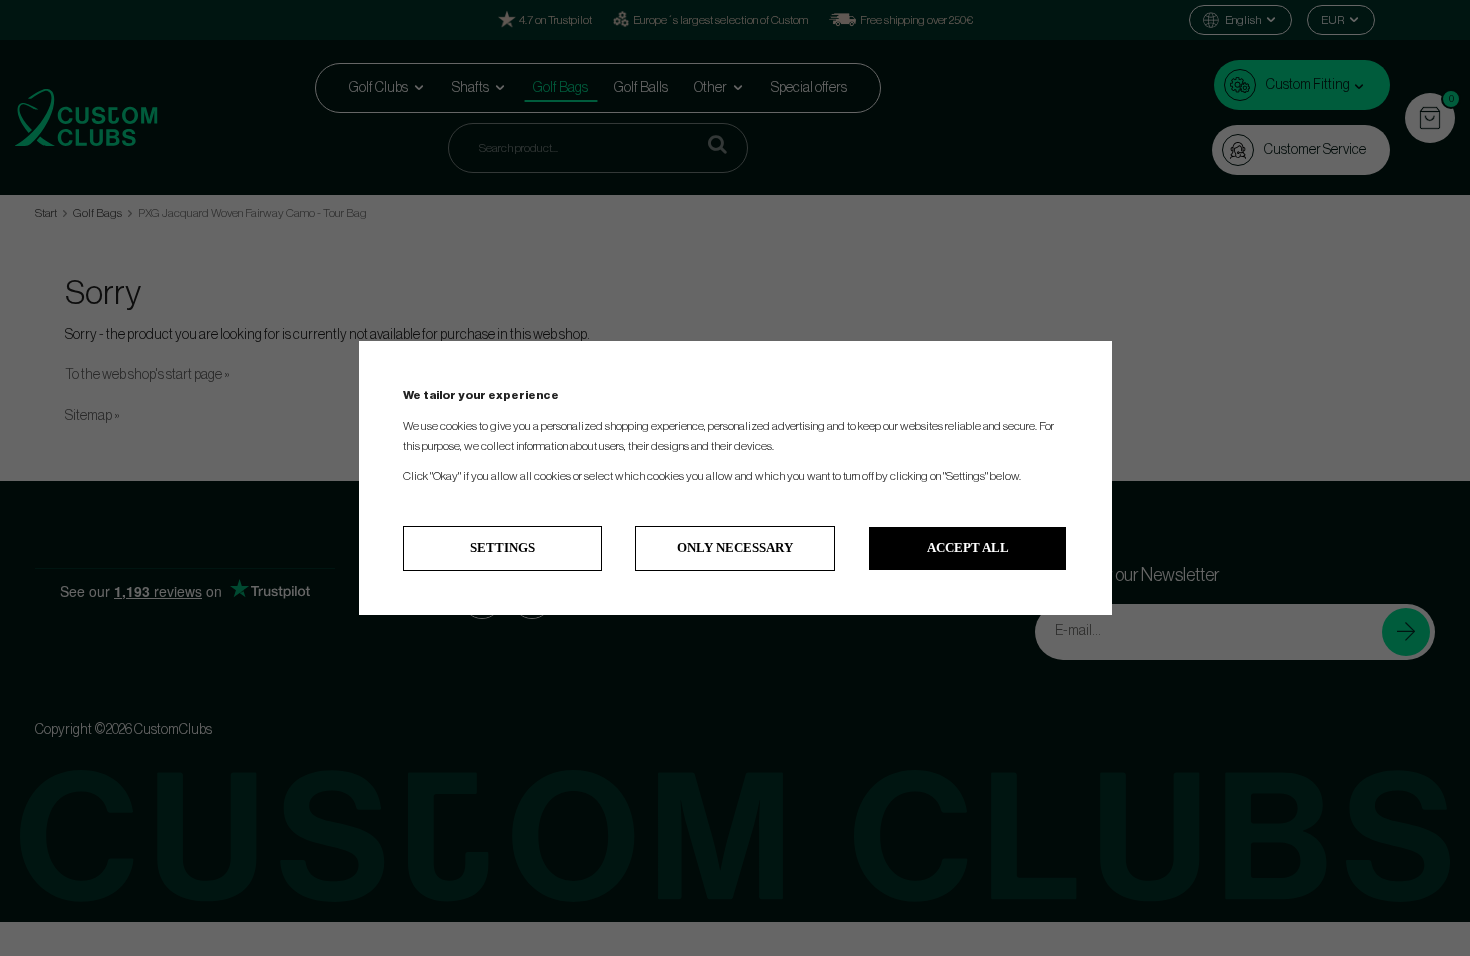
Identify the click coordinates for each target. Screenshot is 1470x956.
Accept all (968, 547)
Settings (502, 547)
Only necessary (735, 547)
